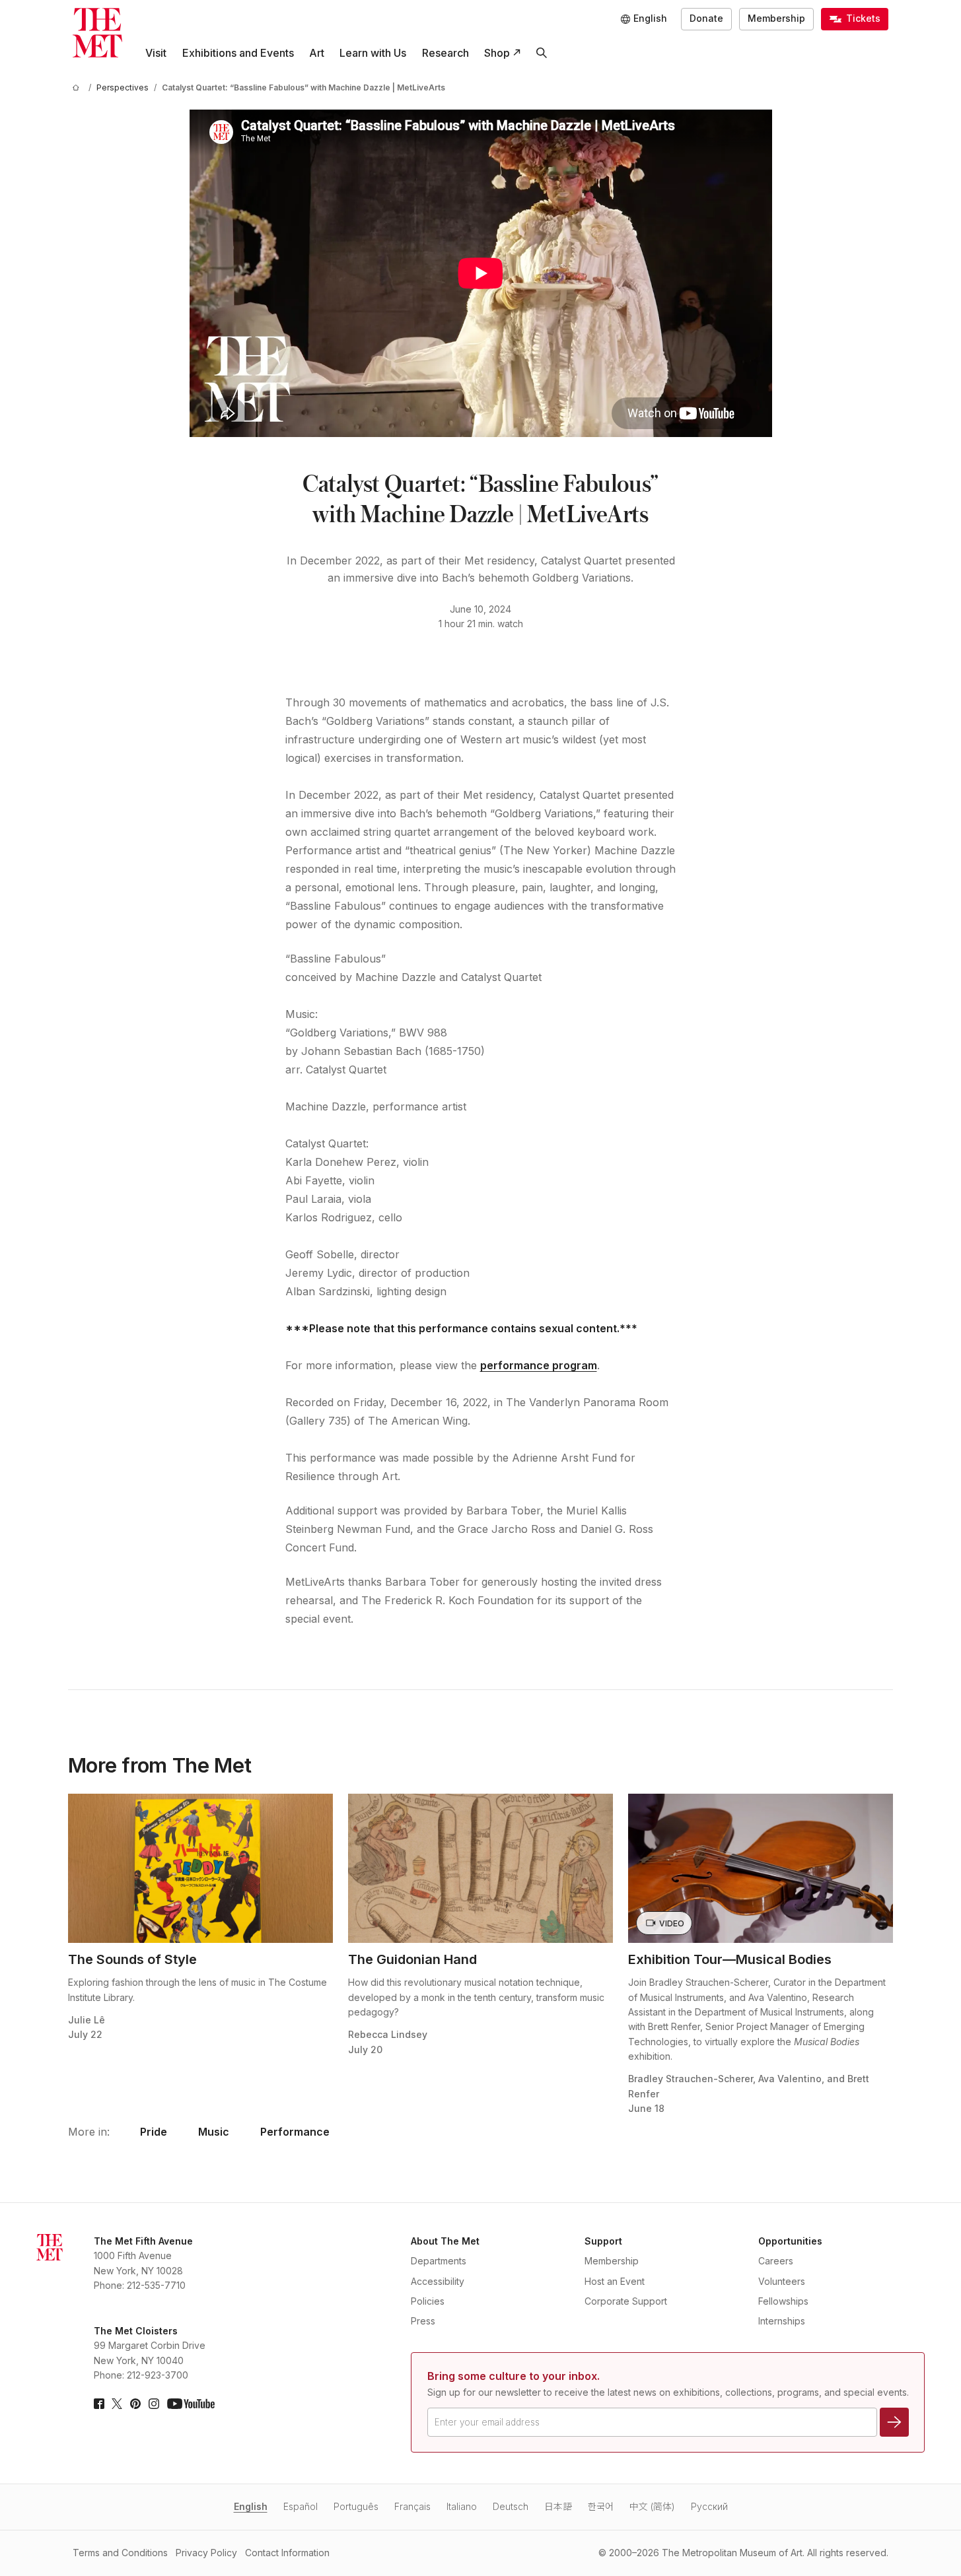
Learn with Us (373, 53)
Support (603, 2241)
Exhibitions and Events (238, 53)
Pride (154, 2132)
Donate (706, 18)
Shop (497, 53)
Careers (776, 2261)
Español (301, 2506)
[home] (78, 87)
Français (412, 2506)
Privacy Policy (206, 2553)
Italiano (462, 2506)
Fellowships (783, 2301)
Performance (295, 2132)
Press (423, 2321)
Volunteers (782, 2281)
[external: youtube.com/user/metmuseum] (191, 2404)
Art (317, 53)
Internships (782, 2321)
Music (214, 2132)
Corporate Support (626, 2301)
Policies (428, 2301)
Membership (776, 18)
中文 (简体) (652, 2506)
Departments (439, 2261)
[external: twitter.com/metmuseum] (117, 2404)
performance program (539, 1365)
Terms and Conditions (120, 2553)
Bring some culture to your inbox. (514, 2376)
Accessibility (438, 2281)
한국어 (601, 2506)
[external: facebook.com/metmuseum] (99, 2404)
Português (356, 2506)
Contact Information (287, 2553)
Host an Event (615, 2281)
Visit (156, 53)
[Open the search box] (541, 53)
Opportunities (790, 2241)
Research (445, 53)
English (251, 2506)
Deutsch (511, 2506)
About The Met (445, 2241)
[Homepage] (97, 33)
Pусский (709, 2506)
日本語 (558, 2506)
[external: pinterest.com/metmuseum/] (135, 2404)
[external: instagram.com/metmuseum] (154, 2404)
